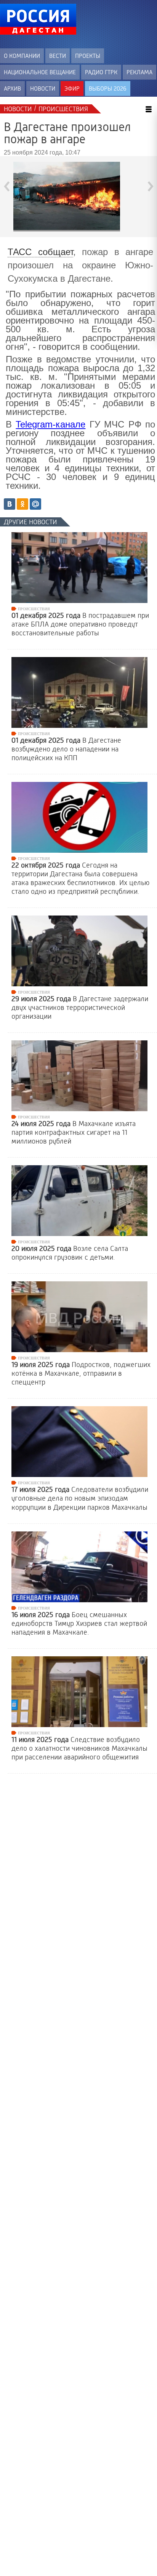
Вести (58, 56)
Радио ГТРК (101, 72)
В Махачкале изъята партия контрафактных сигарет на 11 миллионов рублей (74, 1132)
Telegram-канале (50, 424)
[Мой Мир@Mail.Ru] (35, 504)
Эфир (72, 89)
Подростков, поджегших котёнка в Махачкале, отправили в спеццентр (81, 1373)
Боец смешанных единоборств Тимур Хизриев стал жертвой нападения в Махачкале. (79, 1624)
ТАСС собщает (40, 252)
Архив (12, 89)
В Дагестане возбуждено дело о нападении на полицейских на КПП (66, 749)
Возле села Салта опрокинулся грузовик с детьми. (70, 1253)
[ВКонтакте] (10, 504)
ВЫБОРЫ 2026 (108, 89)
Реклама (139, 72)
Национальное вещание (40, 72)
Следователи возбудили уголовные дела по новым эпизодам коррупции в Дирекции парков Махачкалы (80, 1498)
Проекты (88, 56)
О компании (22, 56)
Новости (43, 89)
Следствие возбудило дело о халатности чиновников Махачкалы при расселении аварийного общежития (79, 1748)
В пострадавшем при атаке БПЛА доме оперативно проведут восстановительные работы (80, 624)
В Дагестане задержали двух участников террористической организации (80, 1008)
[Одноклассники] (22, 504)
